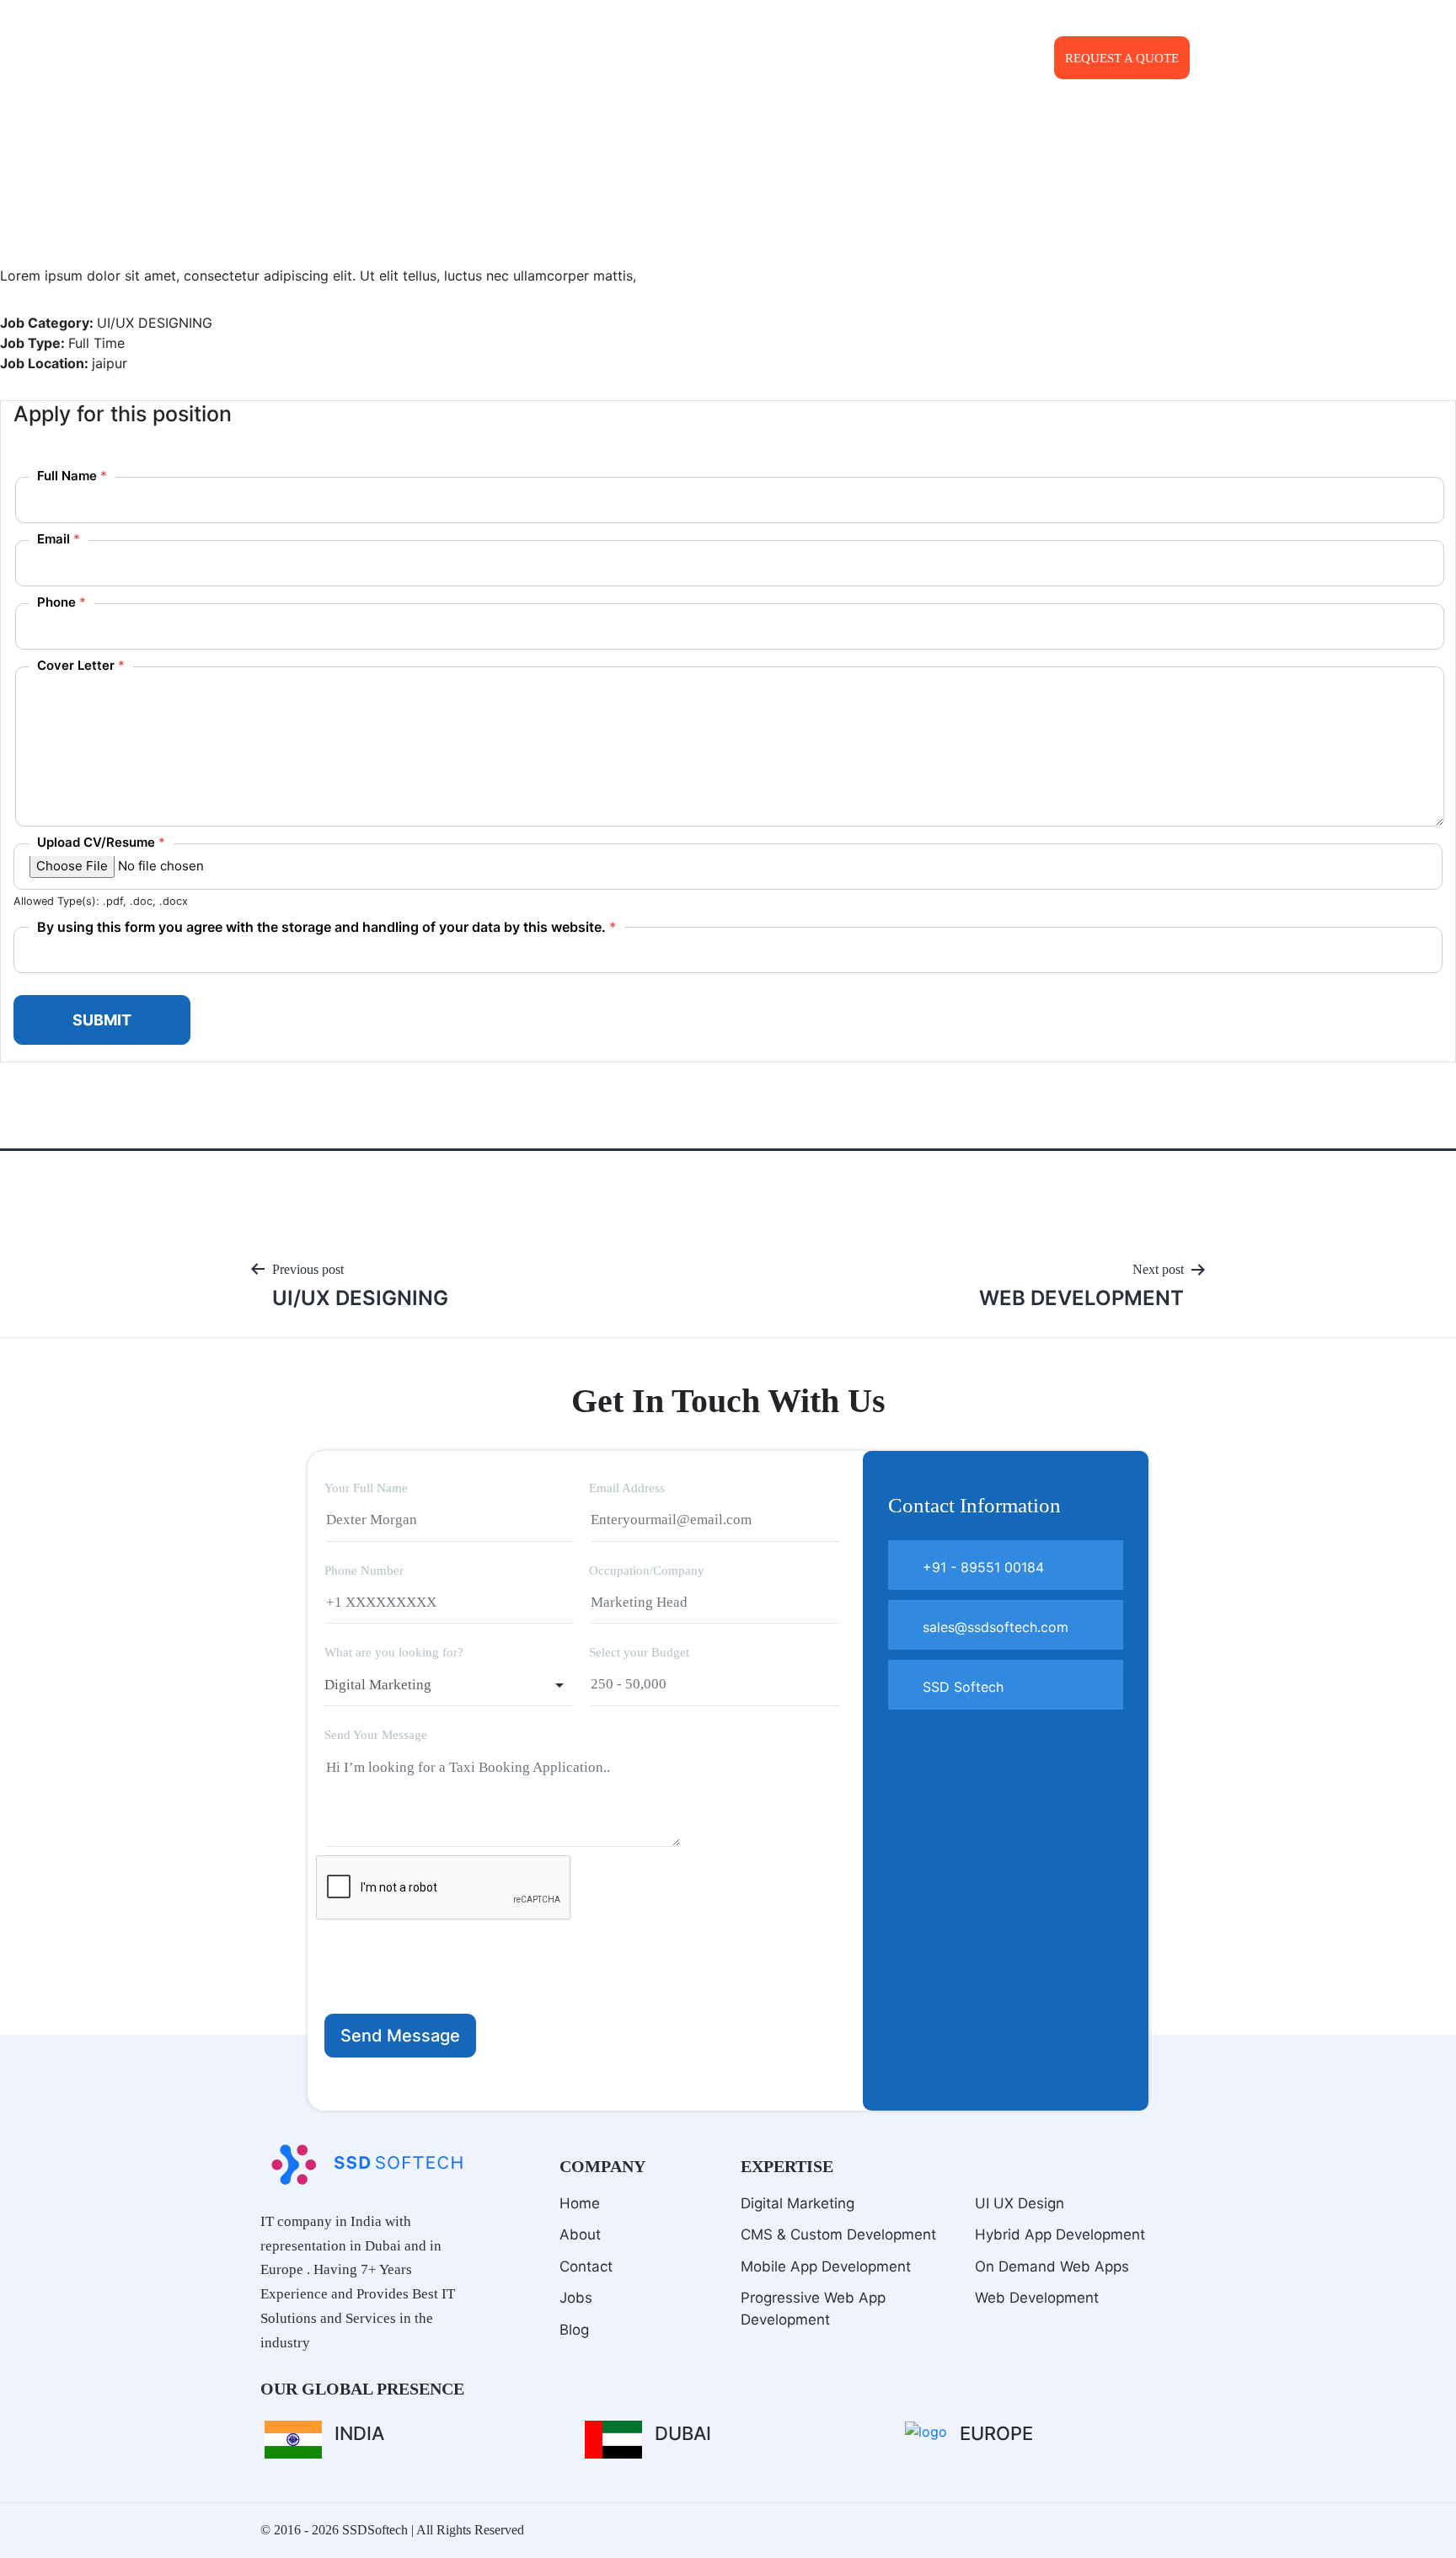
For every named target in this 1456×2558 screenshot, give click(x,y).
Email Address (627, 1488)
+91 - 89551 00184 (981, 1567)
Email (59, 539)
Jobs (576, 2298)
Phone (62, 602)
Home (580, 2203)
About (614, 59)
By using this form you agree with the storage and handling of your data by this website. (327, 927)
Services (682, 59)
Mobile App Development (826, 2266)
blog (574, 2330)
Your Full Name (366, 1488)
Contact (1001, 59)
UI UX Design (1020, 2203)
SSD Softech (961, 1687)
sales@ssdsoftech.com (986, 24)
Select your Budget (639, 1652)
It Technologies (814, 59)
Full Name (72, 476)
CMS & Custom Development (838, 2234)
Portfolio (921, 59)
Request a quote (1122, 58)
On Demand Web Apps (1052, 2266)
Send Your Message (376, 1735)
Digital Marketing (798, 2203)
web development (1037, 2298)
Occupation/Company (647, 1571)
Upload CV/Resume (101, 842)
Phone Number (364, 1571)
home (557, 59)
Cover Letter (81, 665)
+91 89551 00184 (1136, 24)
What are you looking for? (394, 1652)
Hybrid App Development (1060, 2234)
